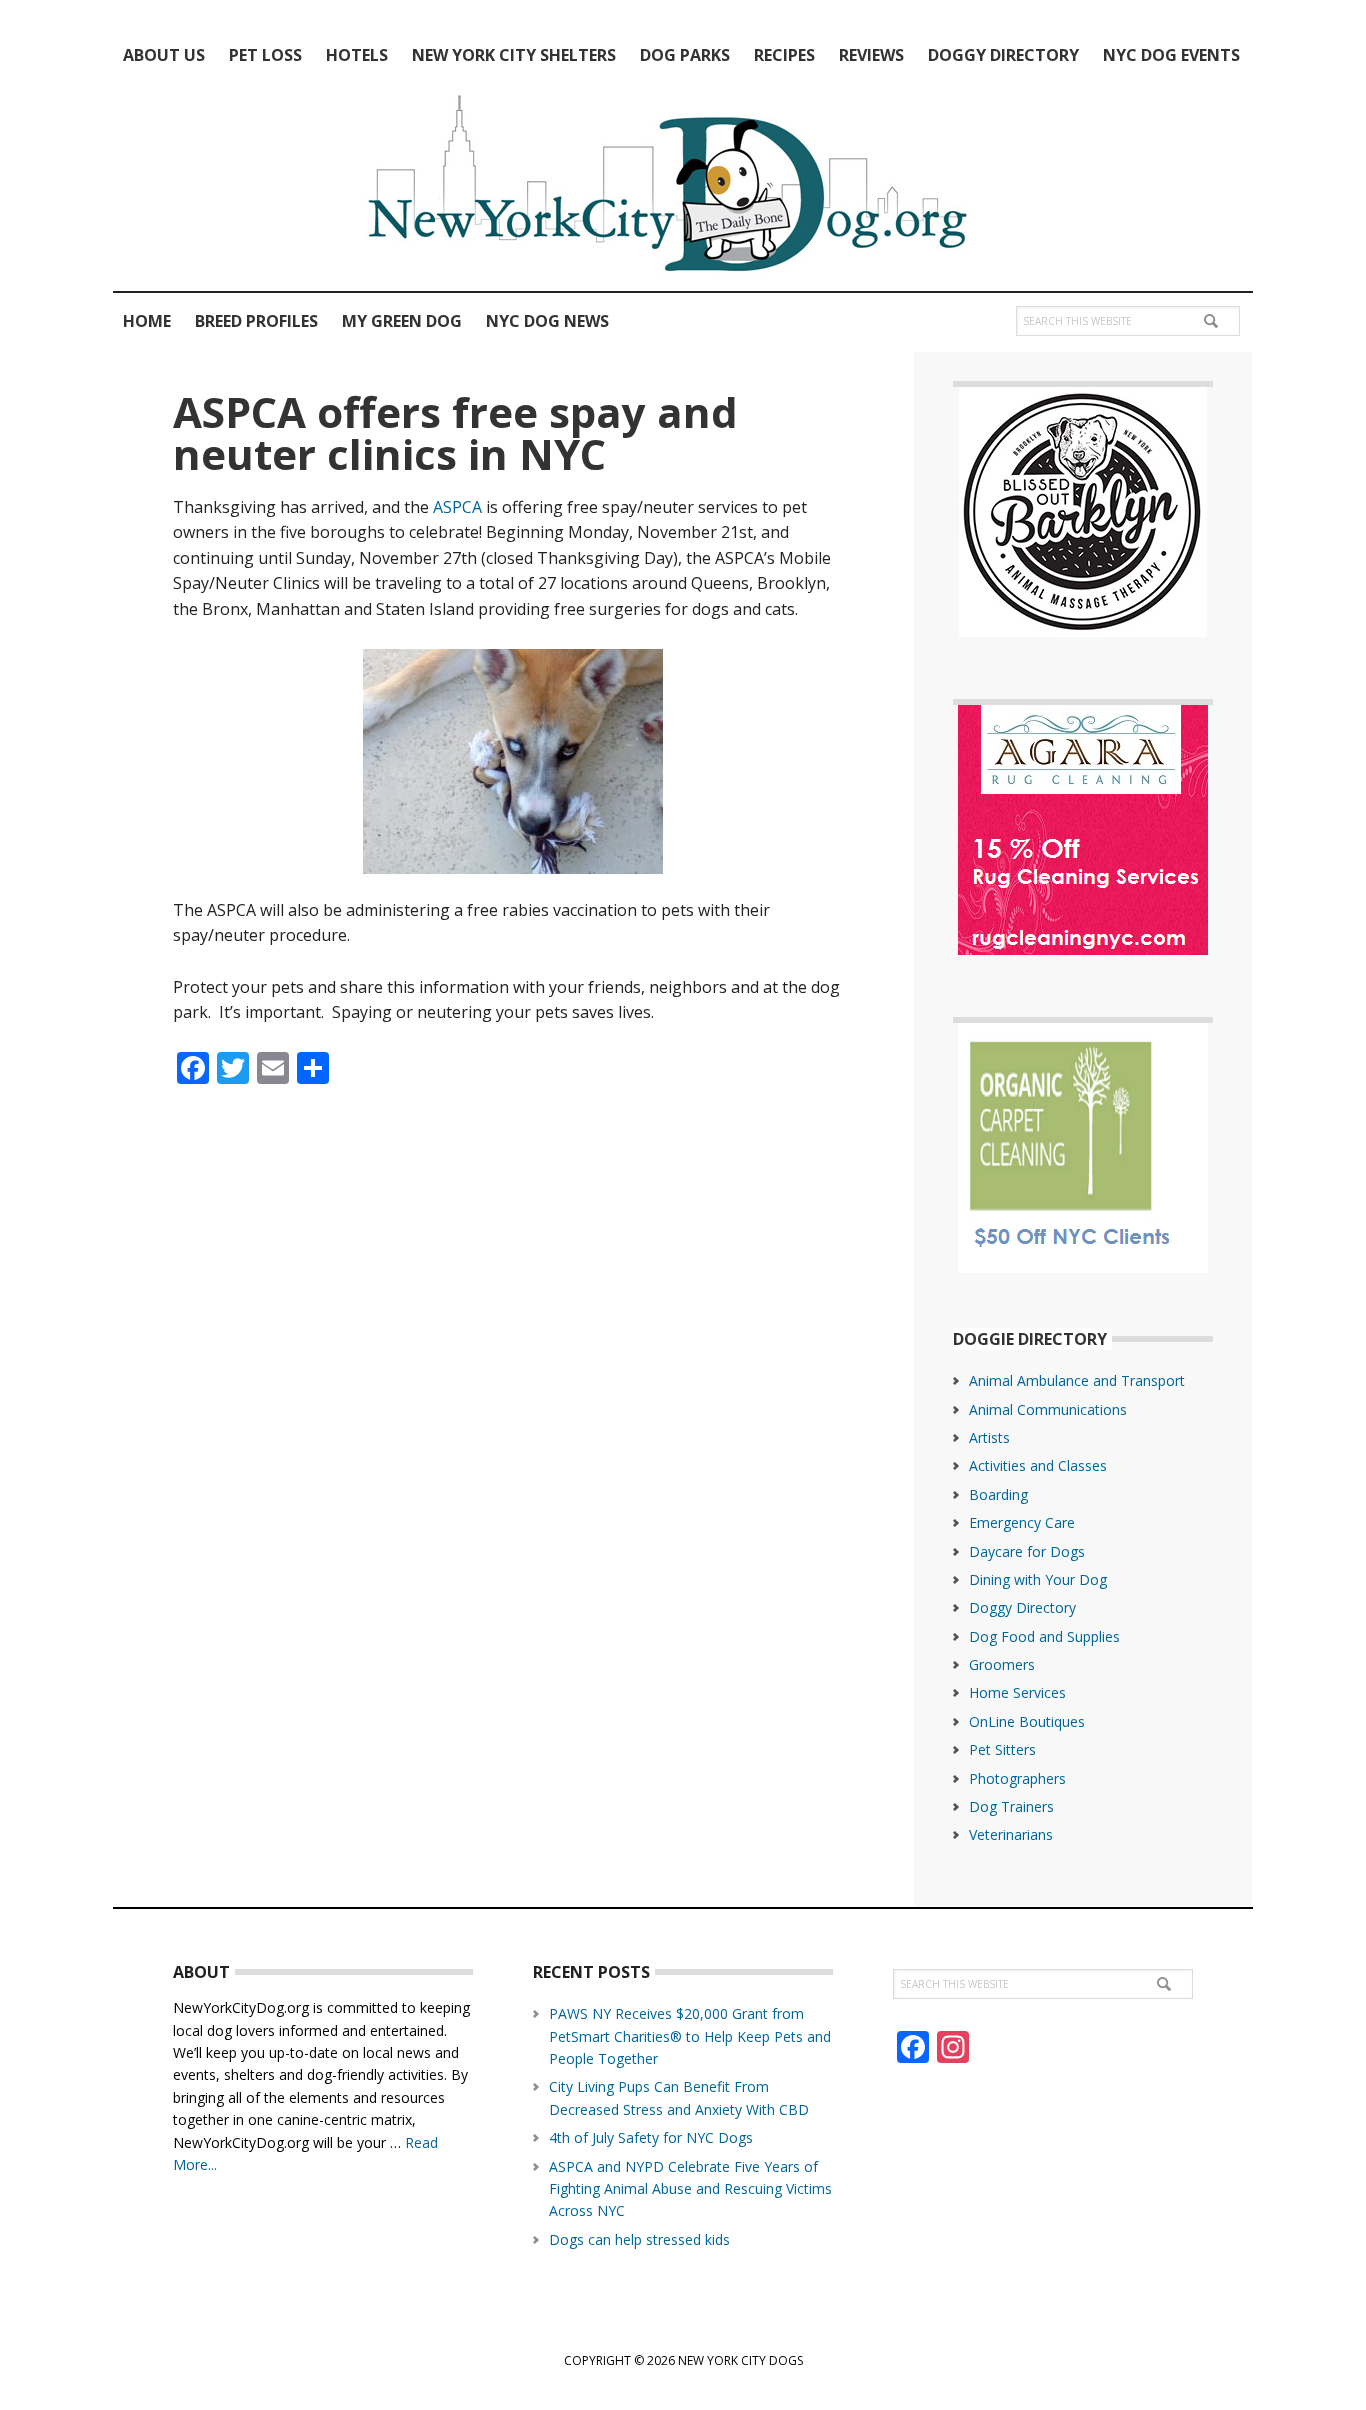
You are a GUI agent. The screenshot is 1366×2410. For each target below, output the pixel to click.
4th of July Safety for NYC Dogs (651, 2137)
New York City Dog (683, 188)
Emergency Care (1022, 1522)
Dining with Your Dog (1038, 1579)
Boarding (998, 1494)
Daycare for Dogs (1027, 1551)
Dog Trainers (1011, 1806)
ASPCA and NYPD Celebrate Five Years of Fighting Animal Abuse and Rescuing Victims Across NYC (690, 2189)
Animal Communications (1048, 1409)
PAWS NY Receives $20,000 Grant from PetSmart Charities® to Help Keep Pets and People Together (690, 2036)
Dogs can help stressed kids (639, 2239)
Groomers (1002, 1664)
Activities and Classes (1038, 1465)
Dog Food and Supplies (1044, 1636)
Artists (989, 1437)
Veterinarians (1011, 1834)
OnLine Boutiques (1027, 1721)
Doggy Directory (1022, 1607)
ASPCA (457, 507)
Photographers (1017, 1778)
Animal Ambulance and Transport (1077, 1380)
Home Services (1017, 1692)
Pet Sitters (1002, 1749)
